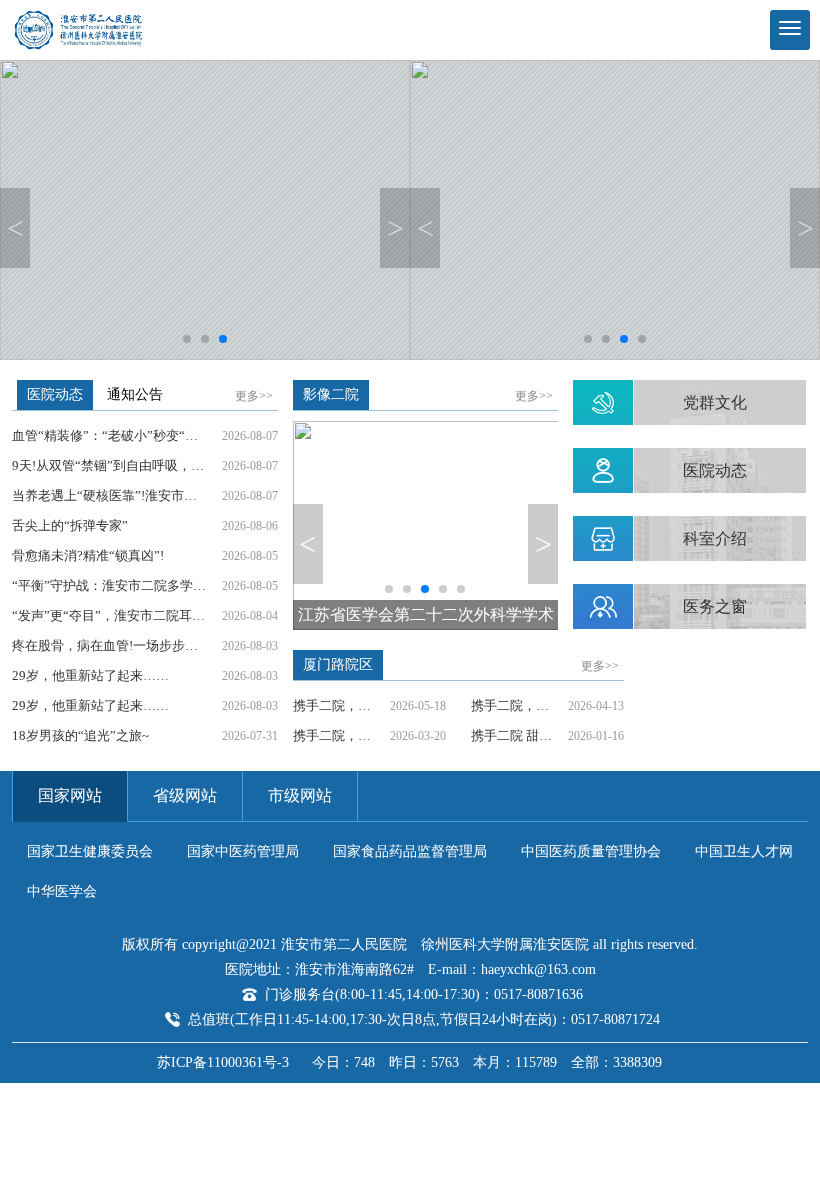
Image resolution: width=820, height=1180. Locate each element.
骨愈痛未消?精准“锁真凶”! (88, 555)
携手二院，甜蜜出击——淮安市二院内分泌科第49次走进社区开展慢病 (341, 705)
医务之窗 (715, 606)
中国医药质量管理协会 (591, 851)
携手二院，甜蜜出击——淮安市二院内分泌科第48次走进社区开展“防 (519, 705)
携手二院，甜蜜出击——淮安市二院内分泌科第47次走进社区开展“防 (341, 735)
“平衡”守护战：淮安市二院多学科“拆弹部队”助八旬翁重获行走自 (117, 585)
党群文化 (715, 402)
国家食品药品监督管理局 (410, 851)
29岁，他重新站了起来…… (90, 675)
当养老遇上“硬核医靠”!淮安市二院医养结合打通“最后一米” (117, 495)
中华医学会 (62, 891)
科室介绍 (715, 538)
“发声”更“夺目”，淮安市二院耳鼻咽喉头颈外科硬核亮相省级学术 (117, 615)
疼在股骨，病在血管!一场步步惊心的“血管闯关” (117, 645)
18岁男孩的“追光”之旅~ (80, 735)
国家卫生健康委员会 (90, 851)
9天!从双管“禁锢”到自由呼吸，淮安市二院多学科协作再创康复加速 (117, 465)
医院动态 (715, 470)
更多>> (254, 396)
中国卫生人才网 (744, 851)
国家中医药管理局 (243, 851)
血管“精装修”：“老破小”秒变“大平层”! (117, 435)
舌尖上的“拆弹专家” (70, 525)
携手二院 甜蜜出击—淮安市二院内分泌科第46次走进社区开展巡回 (519, 735)
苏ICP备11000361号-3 (223, 1062)
